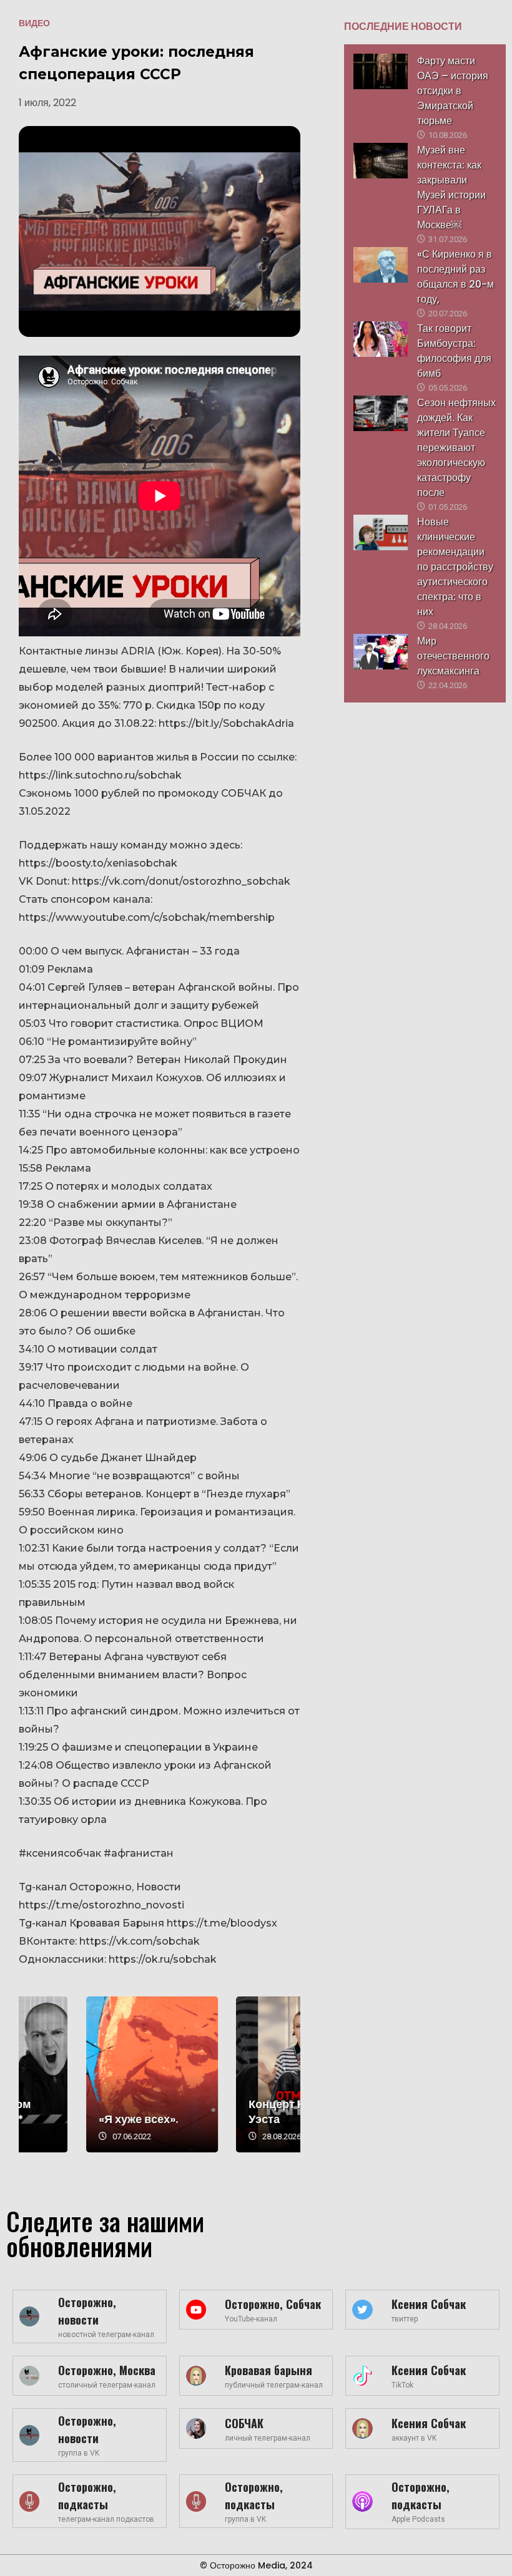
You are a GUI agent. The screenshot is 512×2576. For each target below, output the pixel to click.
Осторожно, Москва (107, 2370)
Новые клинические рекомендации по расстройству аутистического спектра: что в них (455, 567)
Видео (34, 23)
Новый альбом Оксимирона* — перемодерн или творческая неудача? (85, 2074)
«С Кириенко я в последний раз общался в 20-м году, (455, 277)
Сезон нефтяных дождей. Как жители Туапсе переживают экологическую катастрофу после (456, 448)
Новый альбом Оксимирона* (72, 2112)
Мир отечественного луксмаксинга (453, 656)
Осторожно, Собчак (273, 2304)
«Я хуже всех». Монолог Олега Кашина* (235, 2074)
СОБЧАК (244, 2423)
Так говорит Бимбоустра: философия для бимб (454, 351)
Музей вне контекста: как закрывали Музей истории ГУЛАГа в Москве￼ (451, 187)
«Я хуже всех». (221, 2119)
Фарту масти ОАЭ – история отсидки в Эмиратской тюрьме (453, 91)
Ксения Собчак (429, 2304)
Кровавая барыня (268, 2370)
